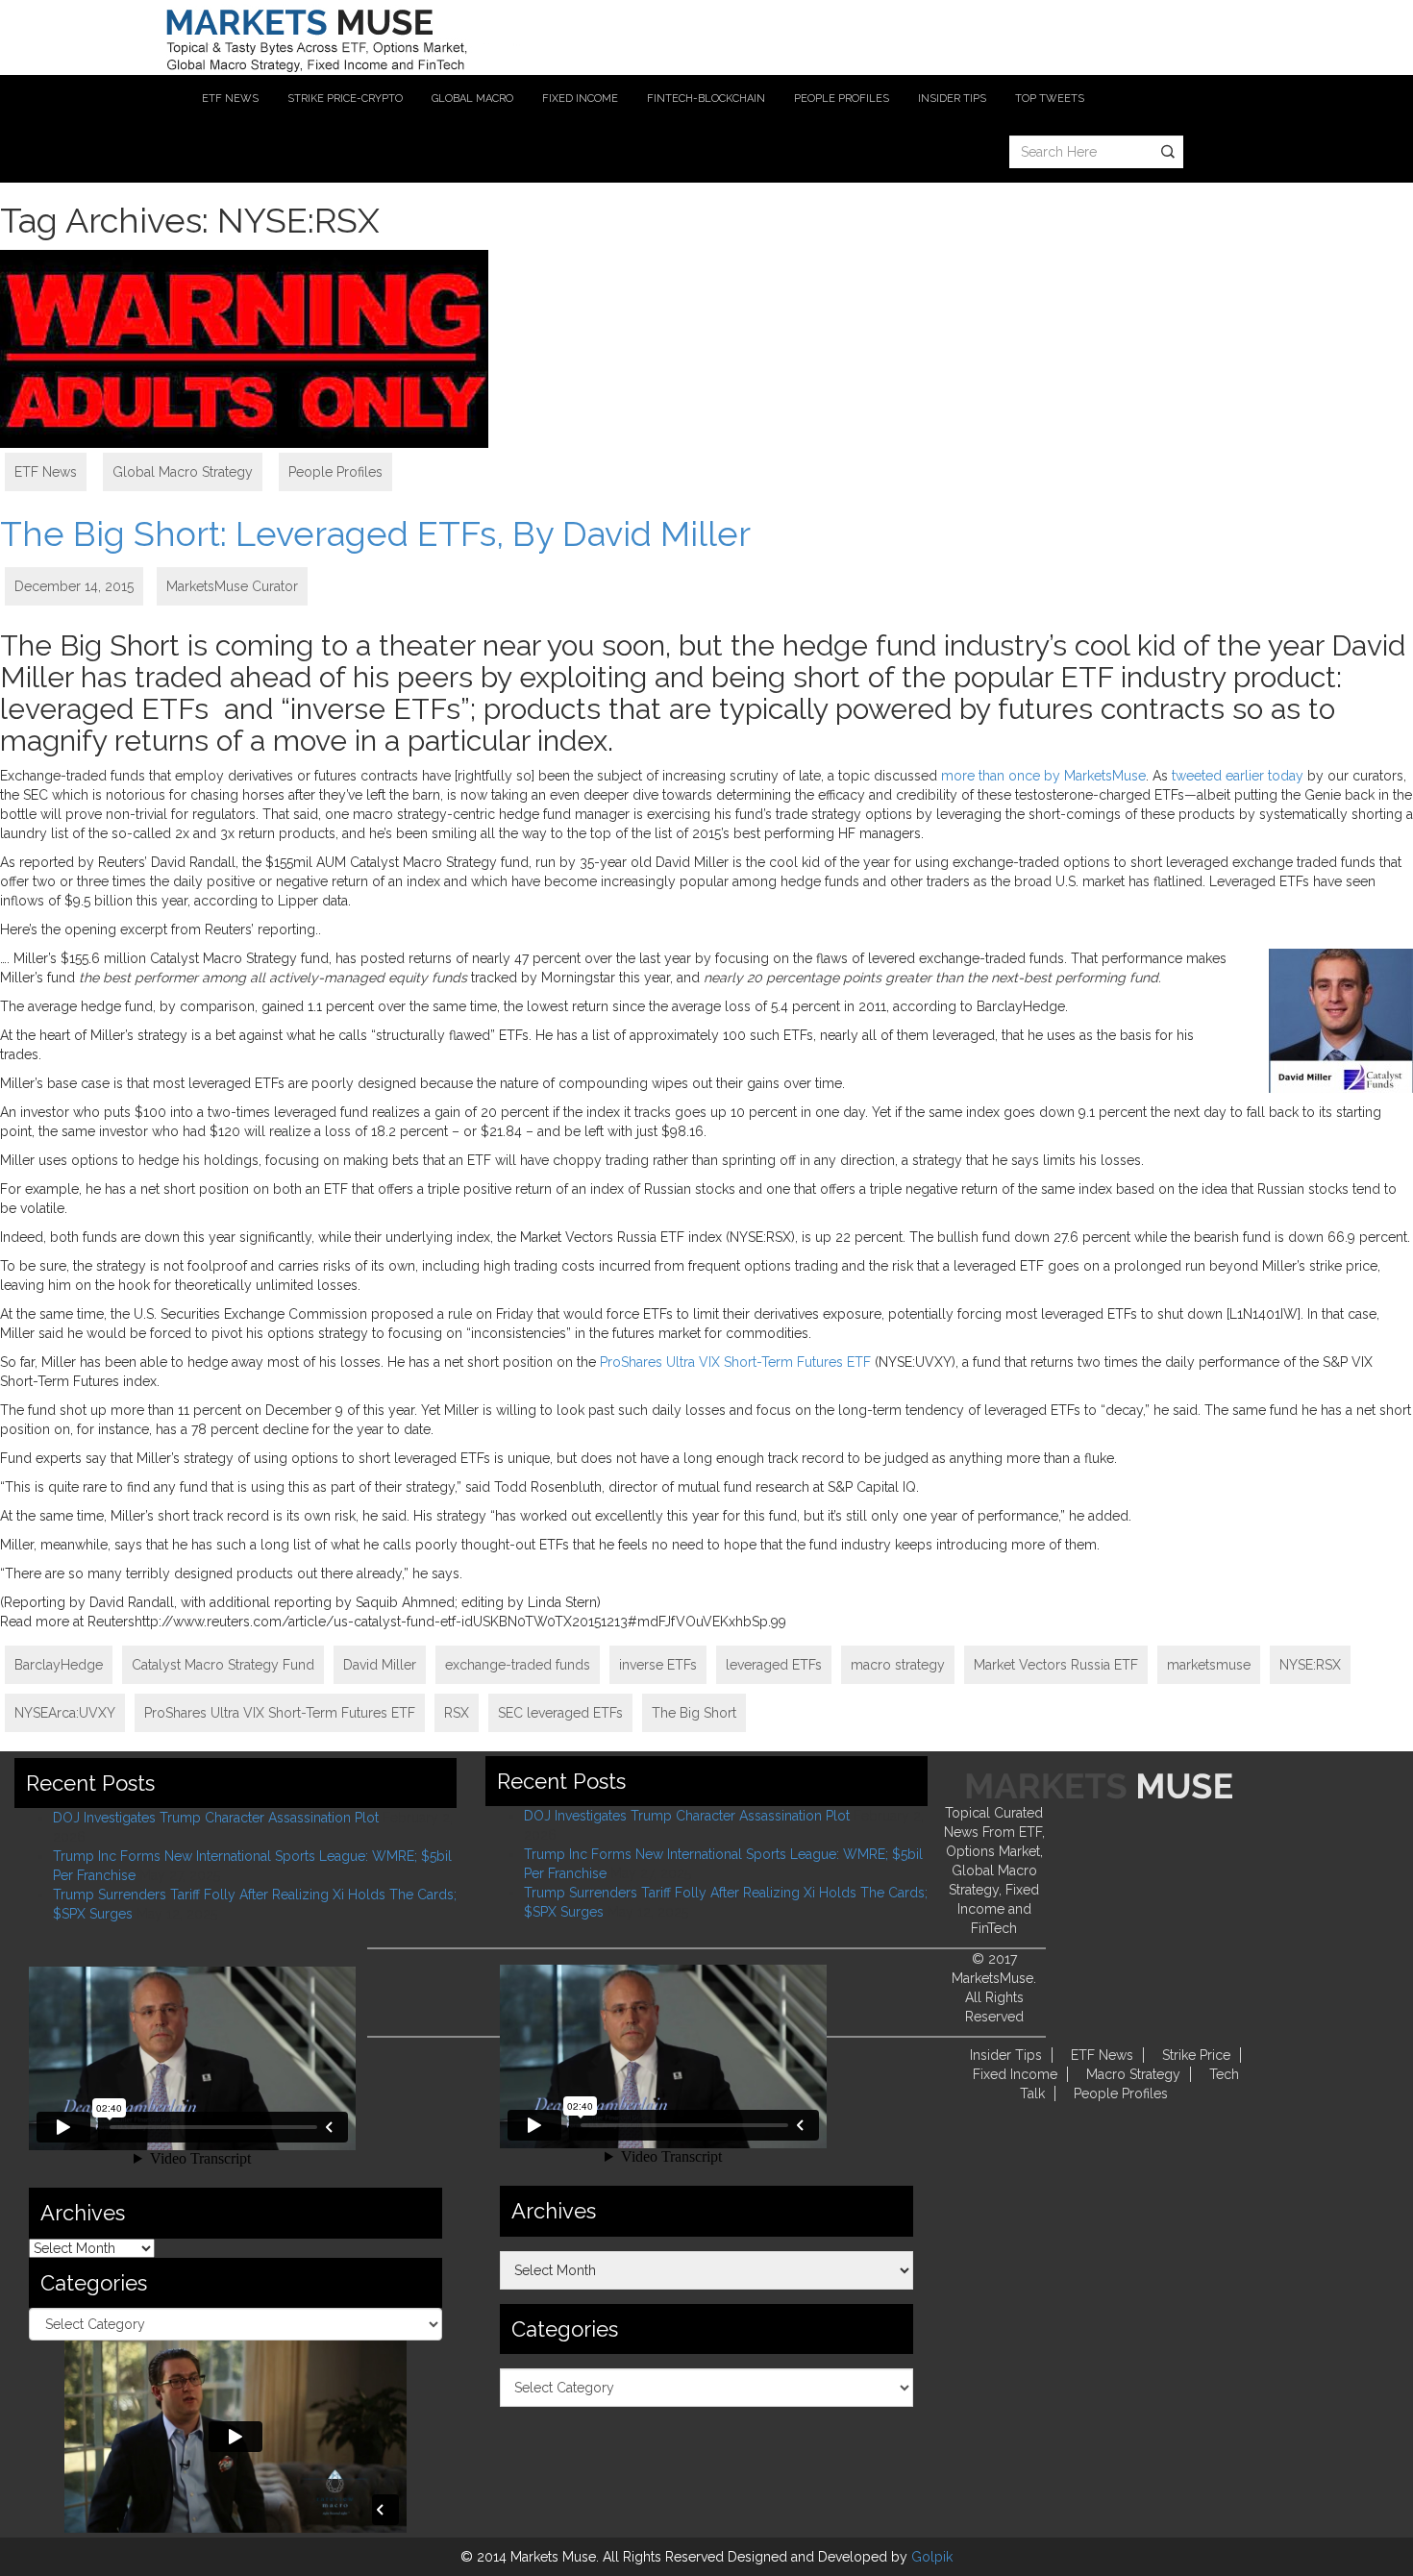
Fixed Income (1015, 2074)
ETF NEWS (230, 99)
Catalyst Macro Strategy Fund (223, 1665)
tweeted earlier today (1238, 776)
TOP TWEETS (1050, 99)
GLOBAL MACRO (472, 99)
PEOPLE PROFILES (842, 99)
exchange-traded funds (518, 1665)
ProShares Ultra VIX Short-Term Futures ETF (735, 1362)
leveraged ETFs (774, 1665)
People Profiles (335, 472)
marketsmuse (1209, 1665)
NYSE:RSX (1310, 1665)
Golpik (932, 2557)
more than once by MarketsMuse (1043, 776)
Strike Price (1196, 2055)
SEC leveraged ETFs (560, 1713)
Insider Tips (1006, 2055)
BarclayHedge (59, 1665)
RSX (457, 1713)
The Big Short (694, 1713)
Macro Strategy (1133, 2074)
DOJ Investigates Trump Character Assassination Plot (216, 1818)
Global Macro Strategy (183, 472)
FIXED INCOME (580, 99)
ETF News (46, 472)
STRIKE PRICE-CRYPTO (345, 99)
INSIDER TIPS (952, 99)
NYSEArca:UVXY (65, 1713)
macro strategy (898, 1665)
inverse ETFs (658, 1665)
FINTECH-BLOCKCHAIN (706, 99)
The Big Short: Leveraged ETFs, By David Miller (375, 533)
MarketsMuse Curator (232, 586)
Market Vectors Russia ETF (1056, 1665)
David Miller (380, 1665)
